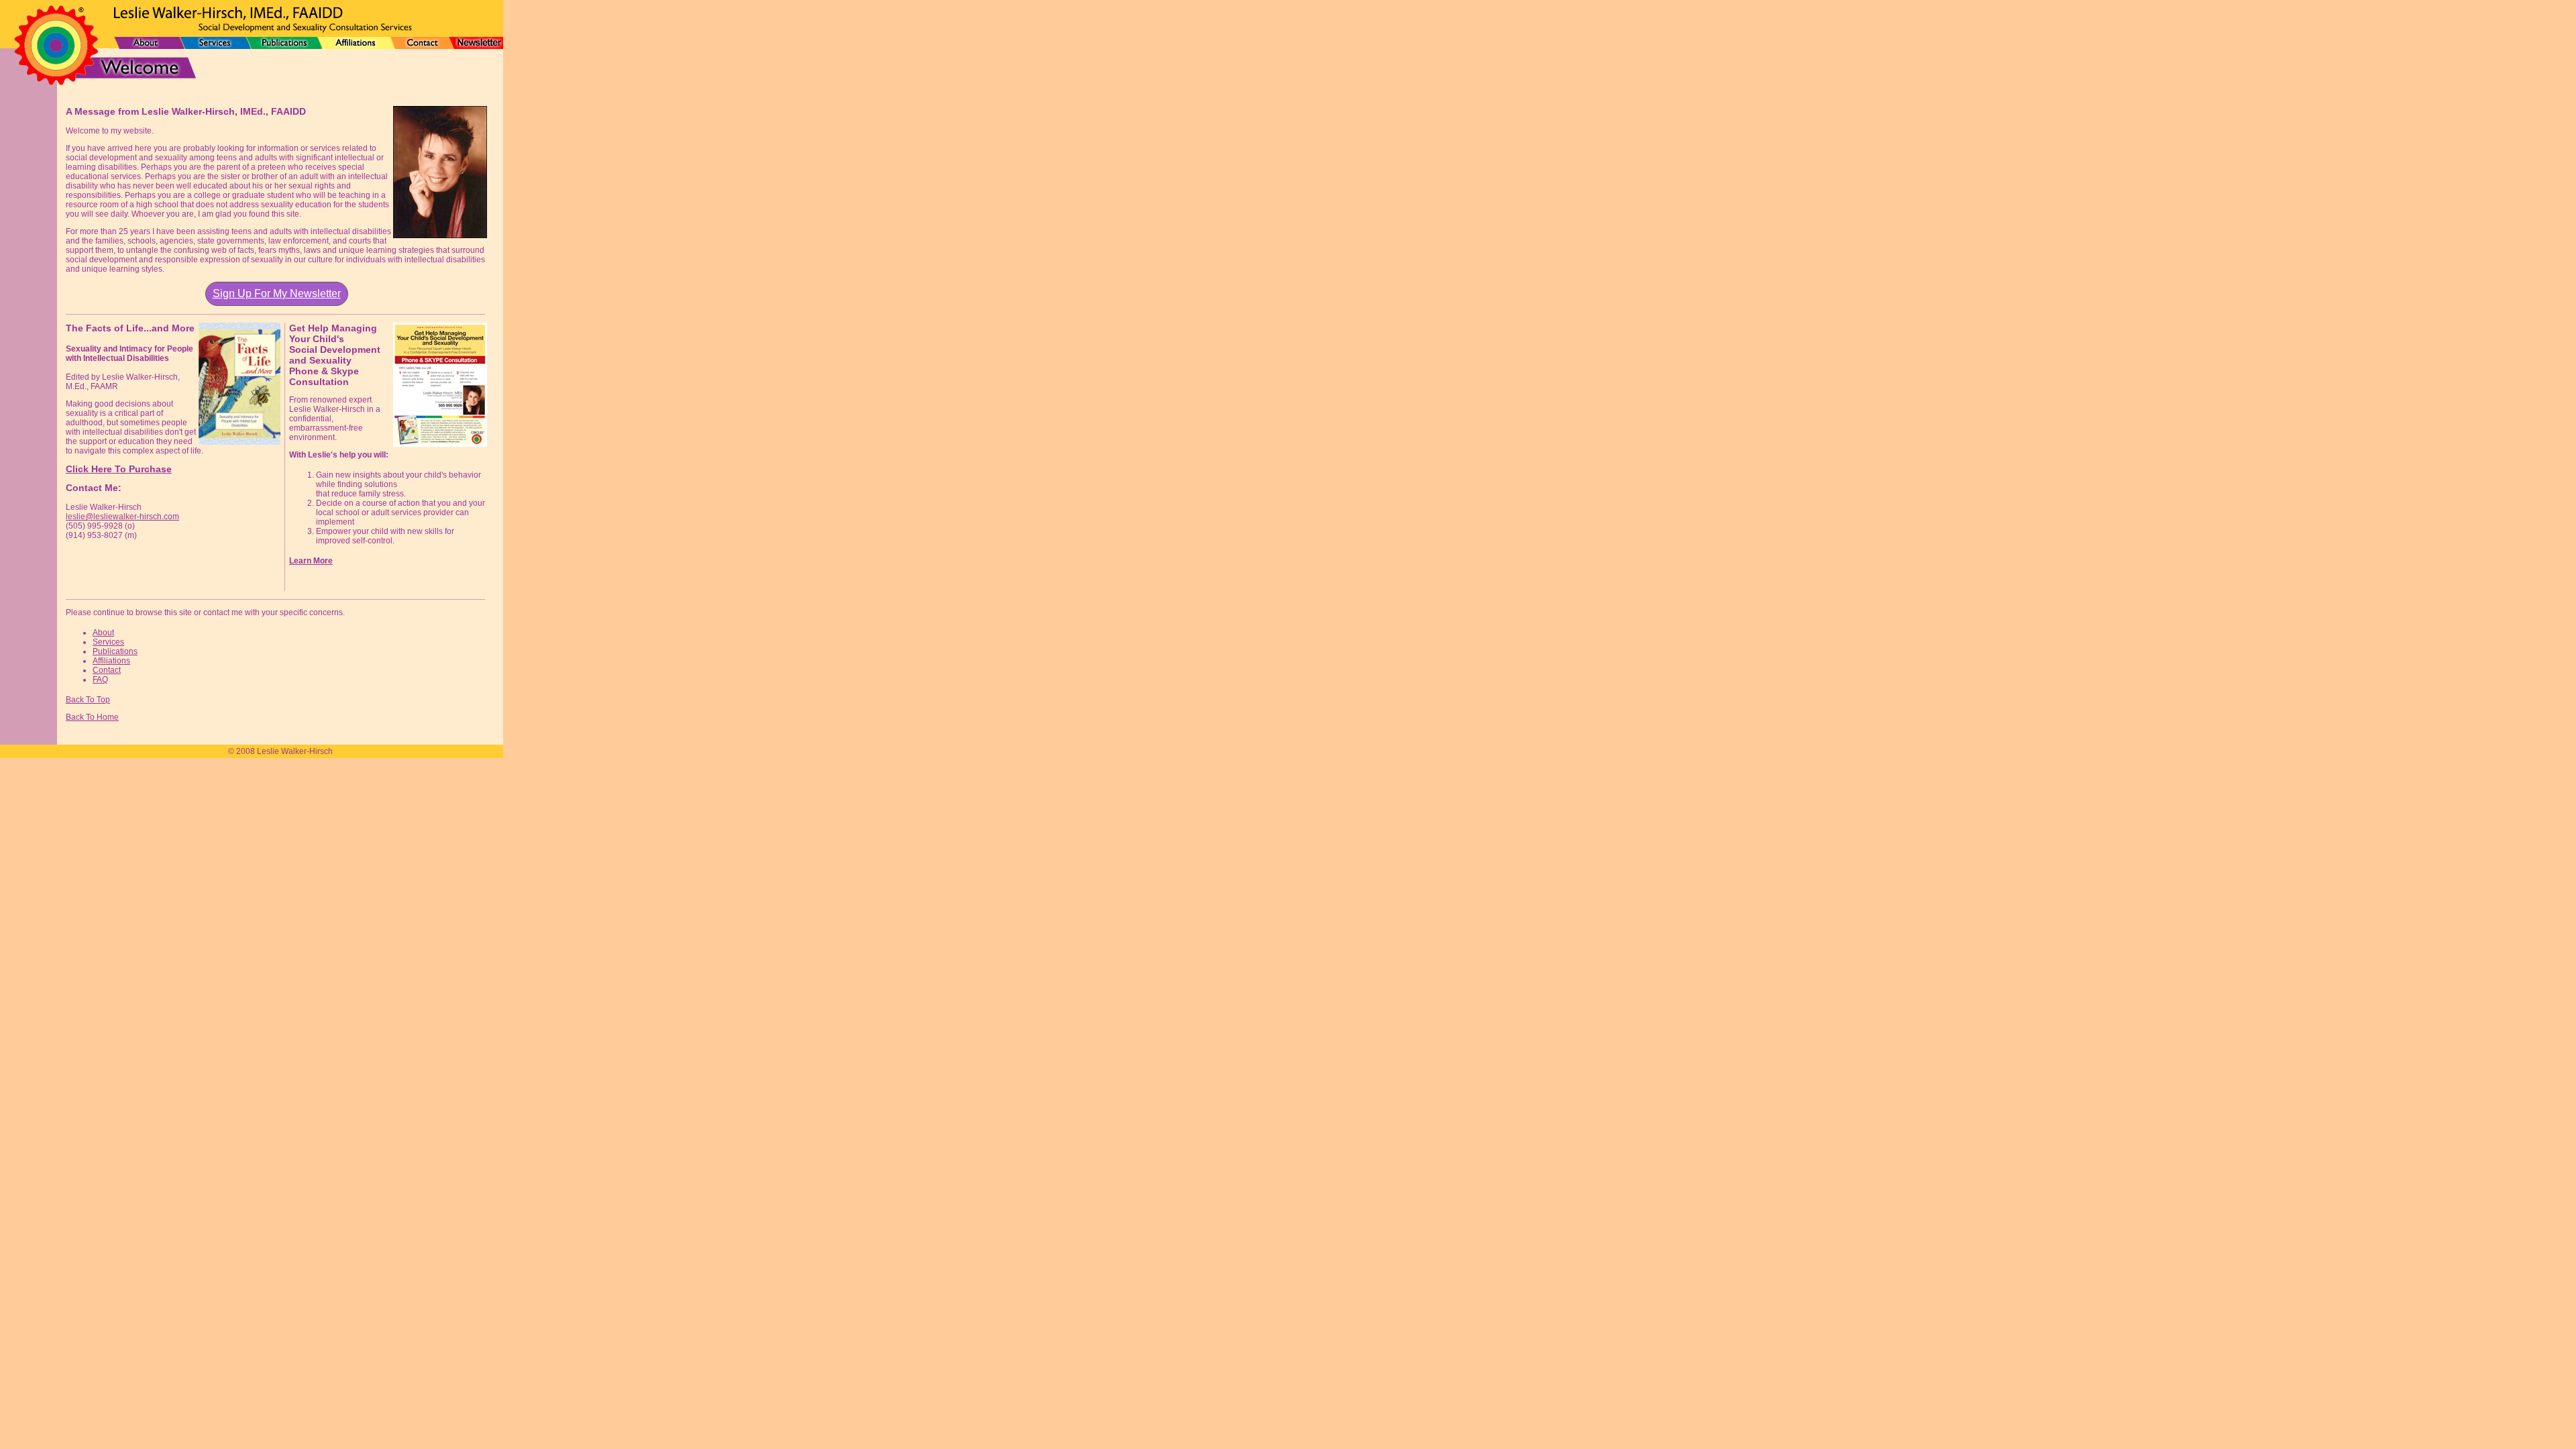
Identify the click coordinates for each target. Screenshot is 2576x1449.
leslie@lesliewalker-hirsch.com (122, 517)
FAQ (100, 680)
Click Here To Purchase (119, 469)
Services (108, 642)
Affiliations (111, 661)
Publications (115, 651)
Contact (107, 670)
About (103, 633)
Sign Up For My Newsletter (277, 293)
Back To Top (88, 700)
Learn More (311, 561)
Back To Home (92, 717)
